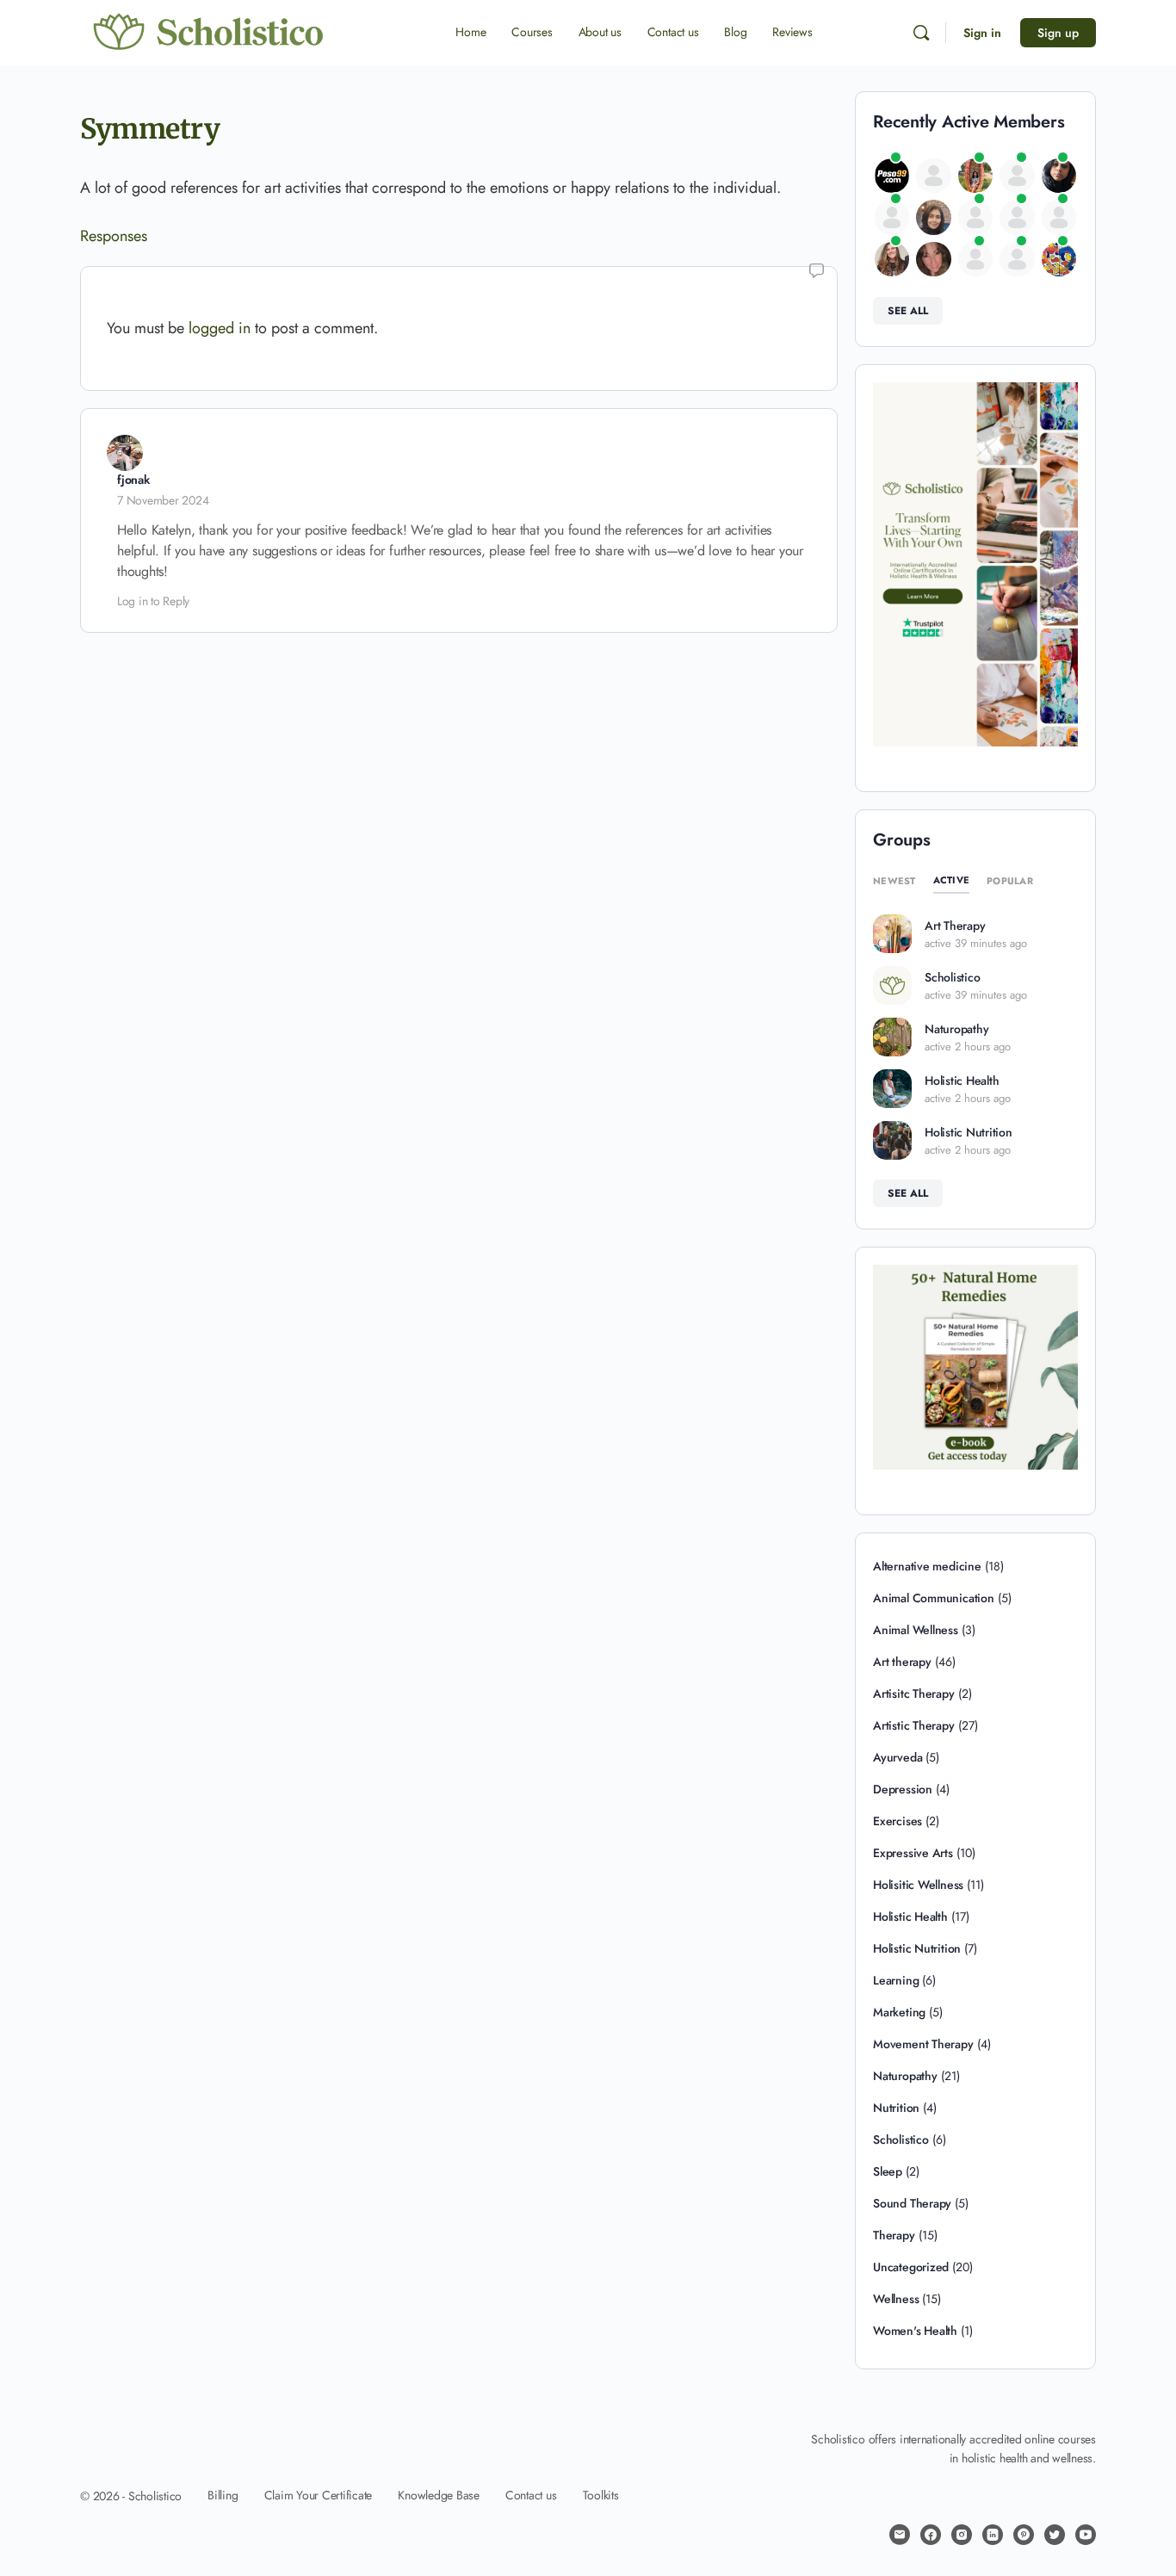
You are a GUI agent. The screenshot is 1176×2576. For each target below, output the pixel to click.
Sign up (1058, 33)
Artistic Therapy (914, 1725)
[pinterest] (1024, 2535)
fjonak (133, 480)
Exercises (897, 1821)
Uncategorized (911, 2267)
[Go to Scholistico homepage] (209, 32)
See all (908, 311)
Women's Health (915, 2331)
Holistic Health (962, 1081)
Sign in (982, 33)
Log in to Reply (153, 601)
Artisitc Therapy (914, 1694)
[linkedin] (993, 2535)
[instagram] (962, 2535)
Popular (1010, 881)
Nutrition (896, 2108)
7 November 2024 (163, 500)
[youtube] (1086, 2535)
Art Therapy (955, 926)
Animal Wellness (916, 1630)
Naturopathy (956, 1029)
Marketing (899, 2012)
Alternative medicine (927, 1566)
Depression (903, 1789)
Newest (894, 881)
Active (952, 880)
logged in (220, 328)
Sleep (888, 2171)
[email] (900, 2535)
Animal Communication (934, 1598)
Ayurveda (897, 1757)
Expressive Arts (913, 1853)
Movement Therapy (923, 2044)
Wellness (896, 2299)
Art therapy (902, 1662)
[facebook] (931, 2535)
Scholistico (952, 977)
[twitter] (1055, 2535)
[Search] (921, 33)
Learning (896, 1980)
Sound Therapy (912, 2203)
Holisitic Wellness (918, 1885)
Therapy (894, 2235)
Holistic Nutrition (969, 1132)
